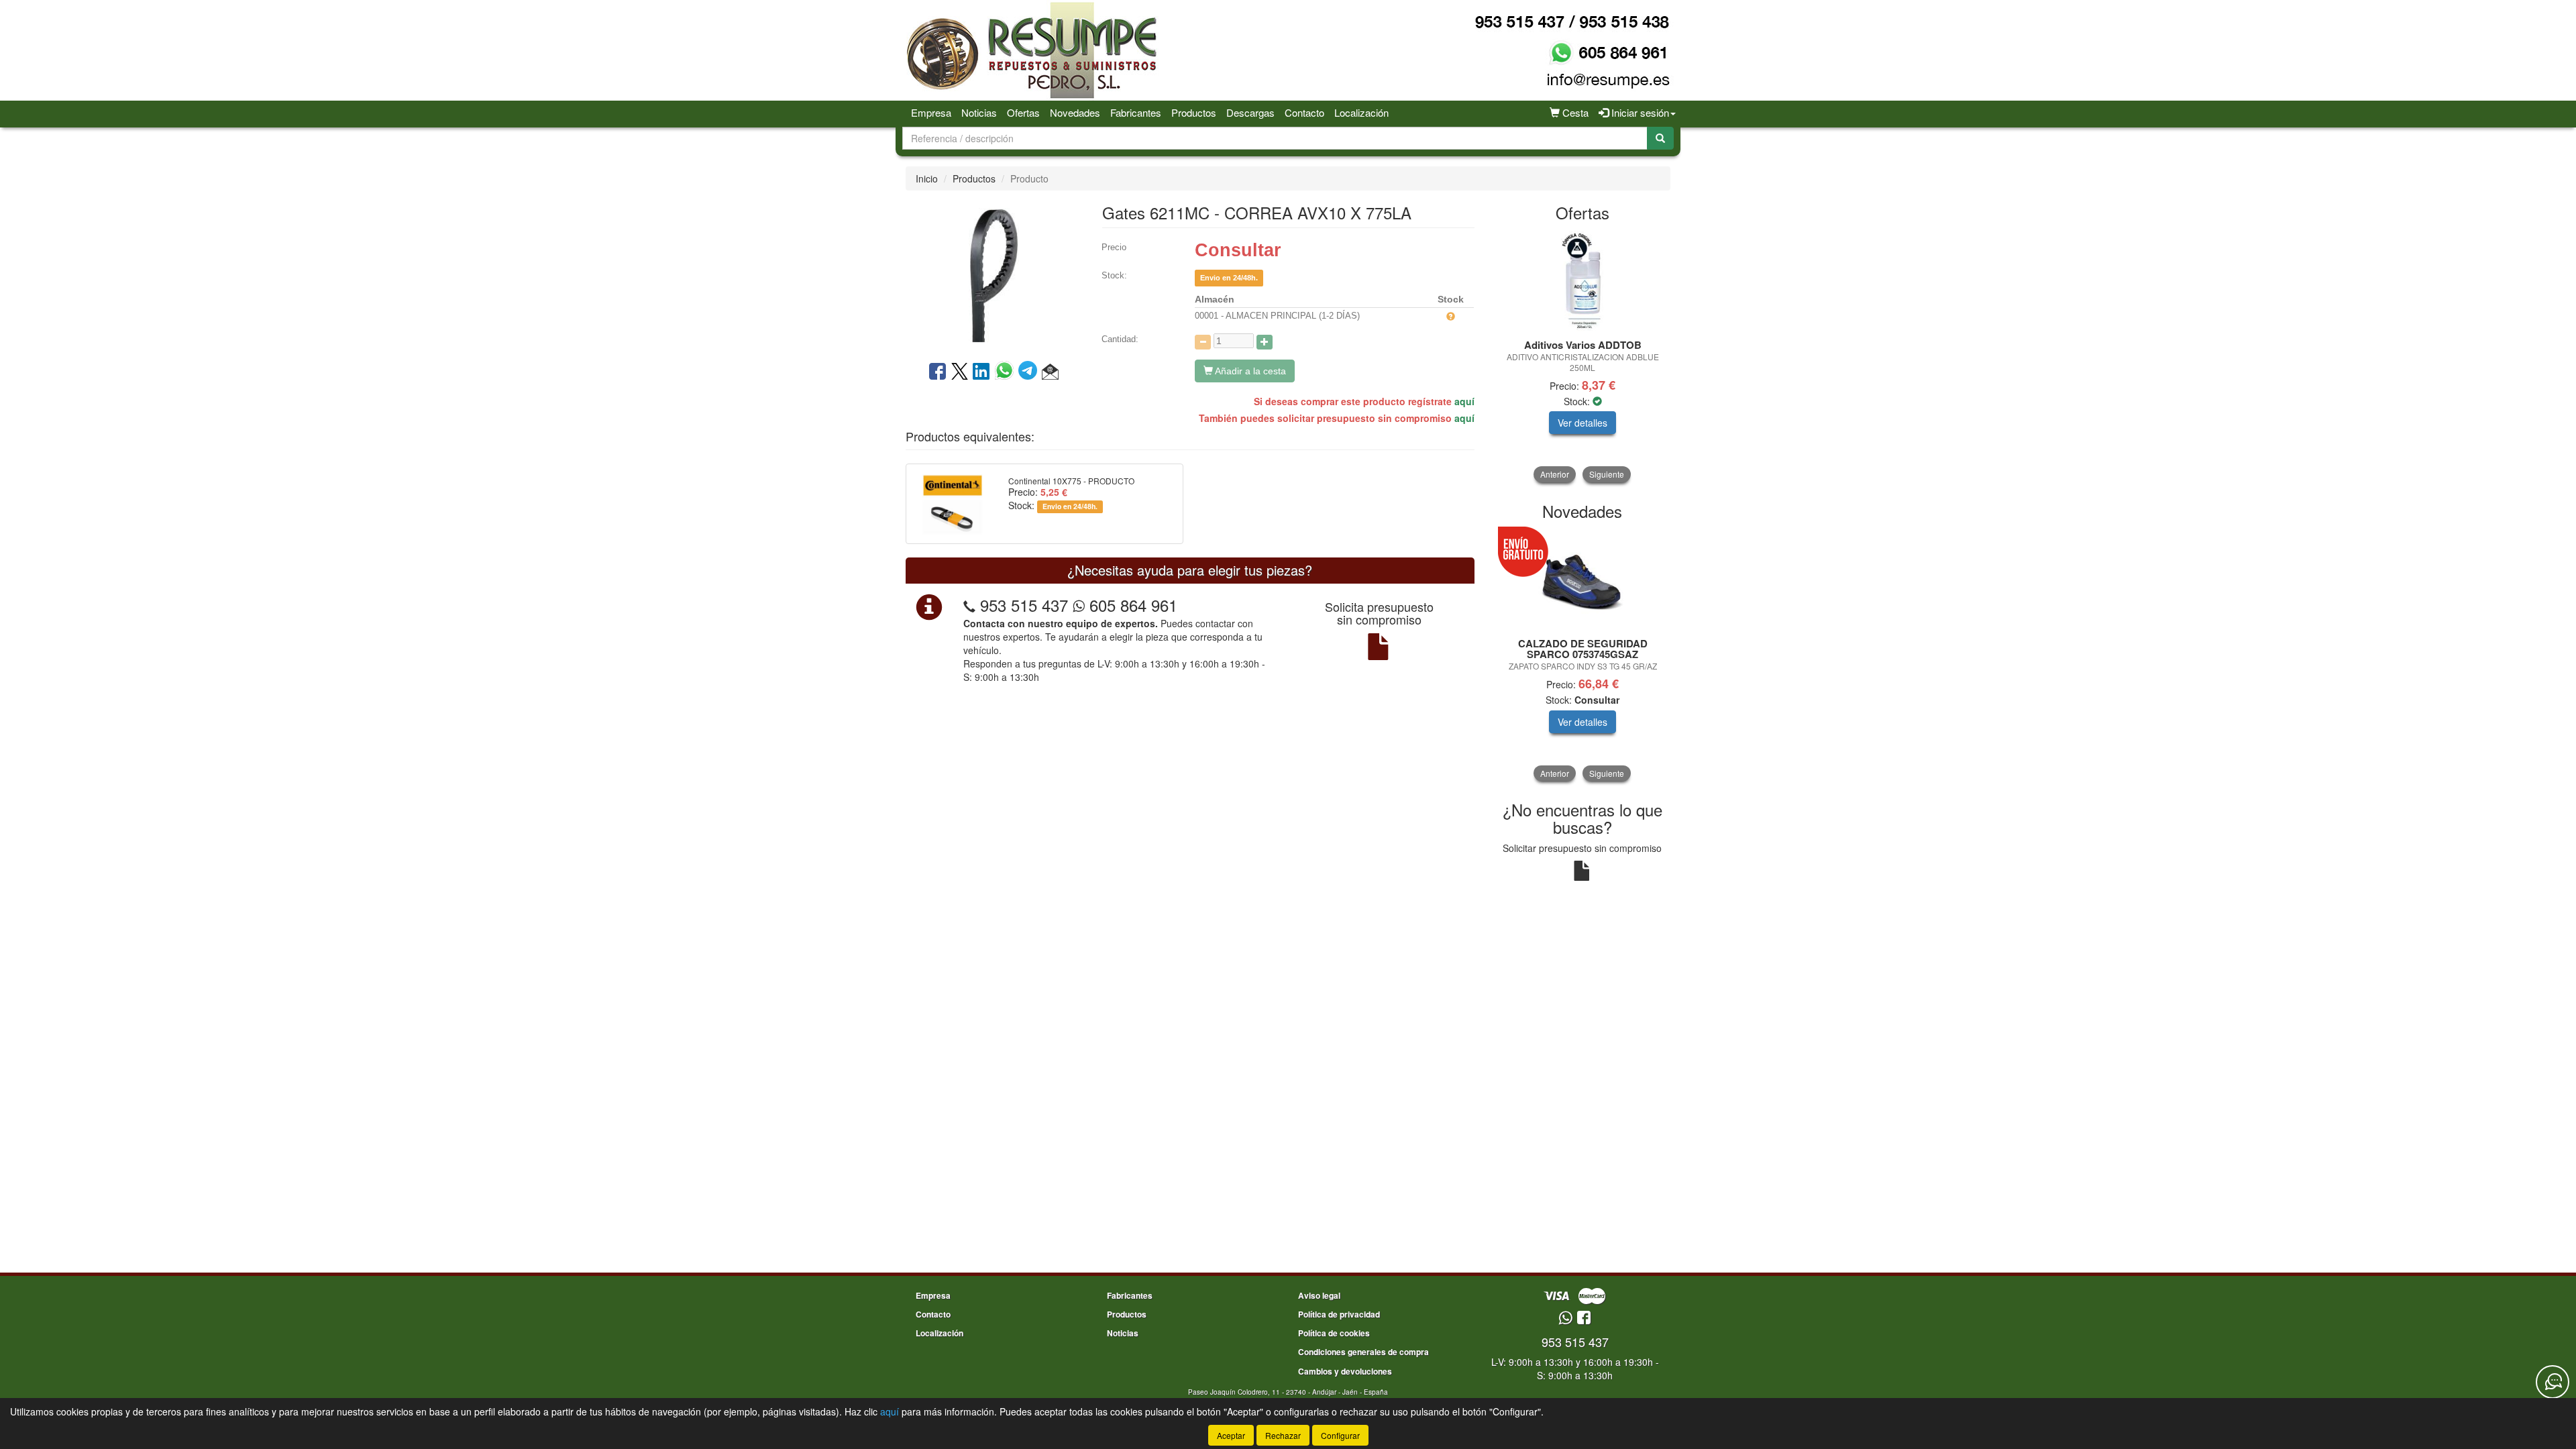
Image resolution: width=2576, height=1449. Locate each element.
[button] (1050, 372)
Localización (1361, 112)
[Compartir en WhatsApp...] (1007, 372)
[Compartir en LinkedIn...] (981, 372)
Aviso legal (1319, 1295)
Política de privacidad (1339, 1314)
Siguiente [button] (1607, 474)
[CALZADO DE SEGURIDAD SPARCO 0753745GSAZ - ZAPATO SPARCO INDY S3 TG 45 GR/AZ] (1583, 580)
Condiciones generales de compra (1363, 1352)
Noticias (979, 112)
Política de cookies (1334, 1333)
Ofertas (1023, 112)
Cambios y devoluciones (1345, 1371)
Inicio (927, 178)
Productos (1194, 112)
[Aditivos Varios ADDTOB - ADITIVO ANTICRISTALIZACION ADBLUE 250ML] (1583, 281)
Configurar (1340, 1435)
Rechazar (1283, 1435)
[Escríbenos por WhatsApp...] (1565, 1319)
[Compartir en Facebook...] (937, 372)
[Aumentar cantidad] (1265, 342)
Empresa (931, 112)
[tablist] (1583, 357)
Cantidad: (1120, 339)
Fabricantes (1136, 112)
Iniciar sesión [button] (1639, 112)
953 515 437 (1024, 605)
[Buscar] (1660, 138)
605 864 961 (1131, 605)
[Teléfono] (969, 605)
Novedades (1075, 112)
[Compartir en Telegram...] (1030, 372)
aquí (1464, 401)
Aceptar (1231, 1435)
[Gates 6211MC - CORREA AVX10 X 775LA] (994, 274)
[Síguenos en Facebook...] (1584, 1319)
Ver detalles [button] (1582, 423)
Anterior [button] (1555, 474)
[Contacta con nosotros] (2553, 1382)
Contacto (1304, 112)
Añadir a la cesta (1249, 371)
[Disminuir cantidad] (1203, 342)
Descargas (1250, 112)
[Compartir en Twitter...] (960, 372)
